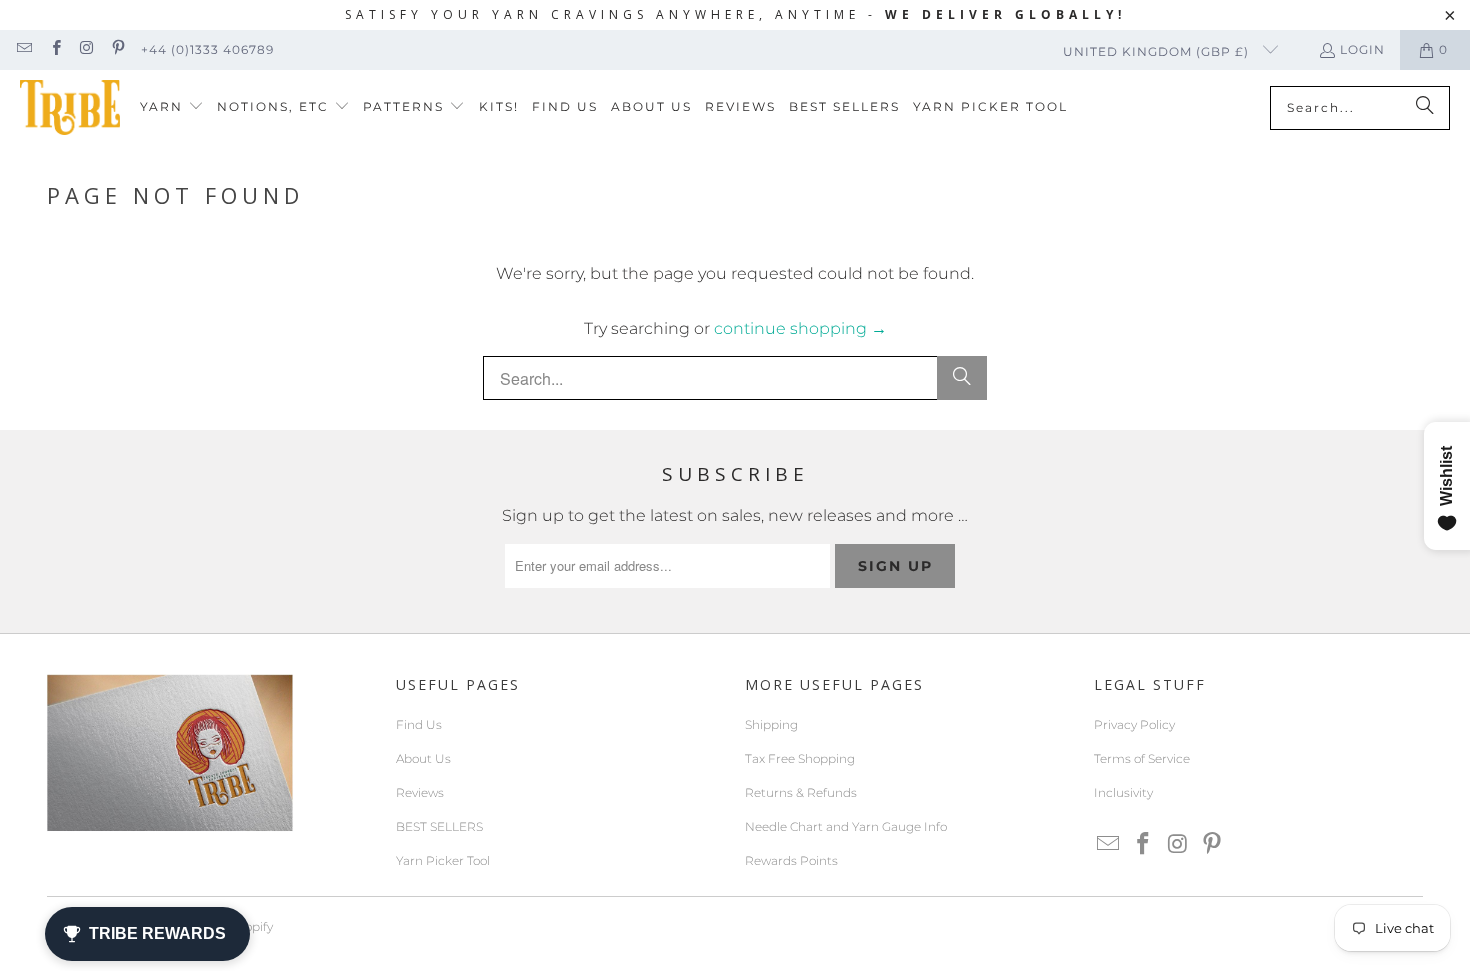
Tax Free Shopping (800, 758)
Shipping (771, 724)
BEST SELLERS (439, 826)
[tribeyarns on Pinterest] (117, 49)
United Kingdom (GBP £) (1158, 51)
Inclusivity (1123, 792)
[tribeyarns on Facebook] (54, 49)
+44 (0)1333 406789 (207, 49)
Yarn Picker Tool (443, 860)
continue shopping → (800, 328)
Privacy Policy (1134, 724)
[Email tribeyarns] (23, 49)
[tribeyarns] (70, 107)
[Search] (1425, 108)
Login (1362, 49)
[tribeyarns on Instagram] (86, 49)
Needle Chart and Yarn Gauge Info (846, 826)
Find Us (419, 724)
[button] (172, 107)
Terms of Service (1142, 758)
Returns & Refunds (801, 792)
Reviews (420, 792)
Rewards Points (791, 860)
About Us (423, 758)
